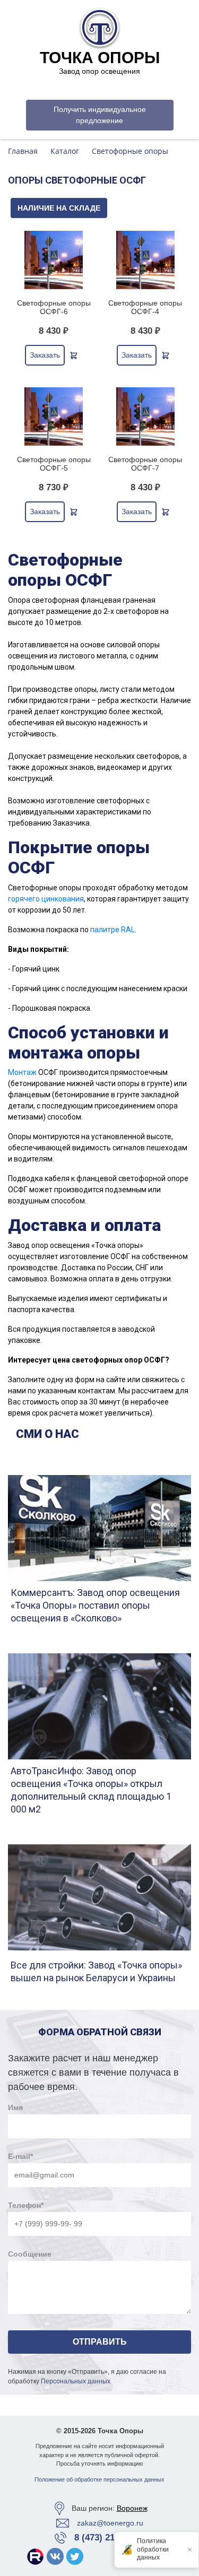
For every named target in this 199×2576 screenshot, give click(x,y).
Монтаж (22, 1072)
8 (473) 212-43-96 (110, 2538)
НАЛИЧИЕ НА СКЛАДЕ (59, 208)
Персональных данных (76, 2381)
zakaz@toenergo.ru (110, 2523)
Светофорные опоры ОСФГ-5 (54, 464)
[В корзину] (74, 355)
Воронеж (132, 2508)
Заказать (45, 355)
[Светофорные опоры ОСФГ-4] (146, 260)
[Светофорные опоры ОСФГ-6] (54, 260)
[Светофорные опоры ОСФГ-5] (54, 417)
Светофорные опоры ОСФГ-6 (54, 307)
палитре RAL (113, 930)
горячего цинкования (46, 899)
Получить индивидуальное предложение (100, 115)
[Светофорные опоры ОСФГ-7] (146, 417)
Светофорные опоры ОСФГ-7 (145, 464)
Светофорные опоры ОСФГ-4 (145, 307)
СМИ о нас (47, 1434)
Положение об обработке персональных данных (99, 2479)
